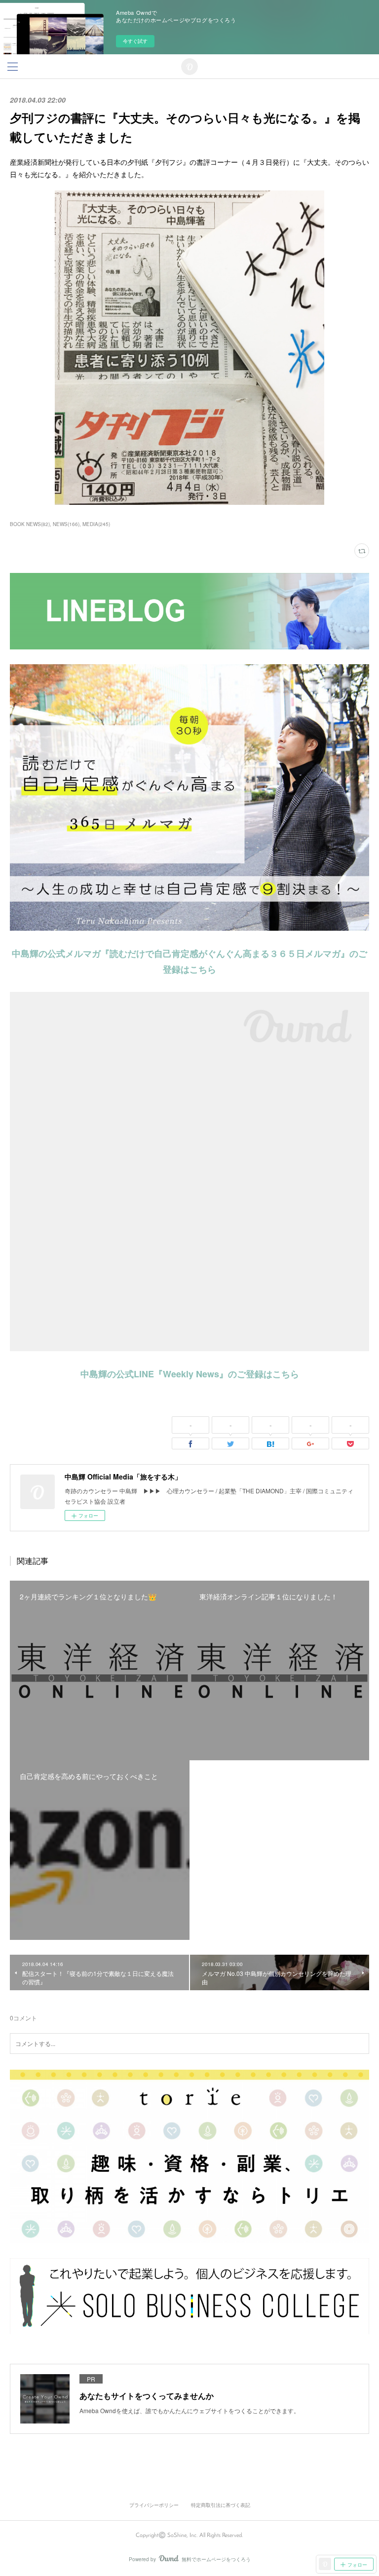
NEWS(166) (66, 524)
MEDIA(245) (96, 524)
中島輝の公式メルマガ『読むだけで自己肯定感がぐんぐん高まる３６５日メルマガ (176, 953)
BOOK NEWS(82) (30, 524)
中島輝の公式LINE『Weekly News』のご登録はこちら (190, 1374)
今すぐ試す (135, 41)
